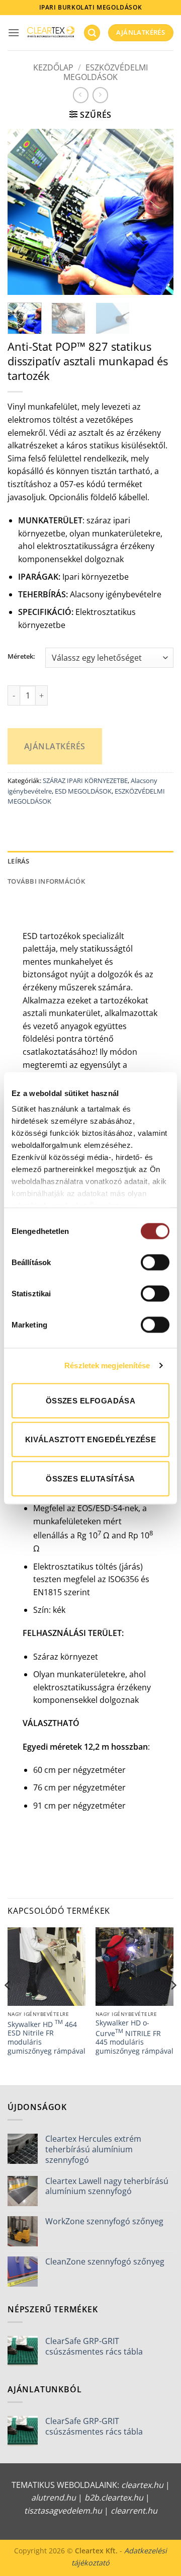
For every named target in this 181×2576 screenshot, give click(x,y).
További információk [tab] (46, 881)
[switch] (155, 1262)
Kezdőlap (53, 67)
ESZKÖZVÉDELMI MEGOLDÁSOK (106, 72)
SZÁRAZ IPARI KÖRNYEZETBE (85, 780)
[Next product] (81, 95)
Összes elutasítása (90, 1478)
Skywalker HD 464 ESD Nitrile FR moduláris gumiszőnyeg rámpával (47, 2037)
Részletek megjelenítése (107, 1365)
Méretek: (21, 657)
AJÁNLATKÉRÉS (55, 746)
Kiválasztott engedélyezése (91, 1439)
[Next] (157, 212)
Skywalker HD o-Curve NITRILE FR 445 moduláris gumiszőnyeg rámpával (134, 2037)
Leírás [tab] (19, 861)
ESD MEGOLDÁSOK (83, 791)
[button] (14, 32)
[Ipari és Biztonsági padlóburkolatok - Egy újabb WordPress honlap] (51, 33)
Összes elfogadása (91, 1400)
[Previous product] (100, 95)
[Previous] (24, 212)
